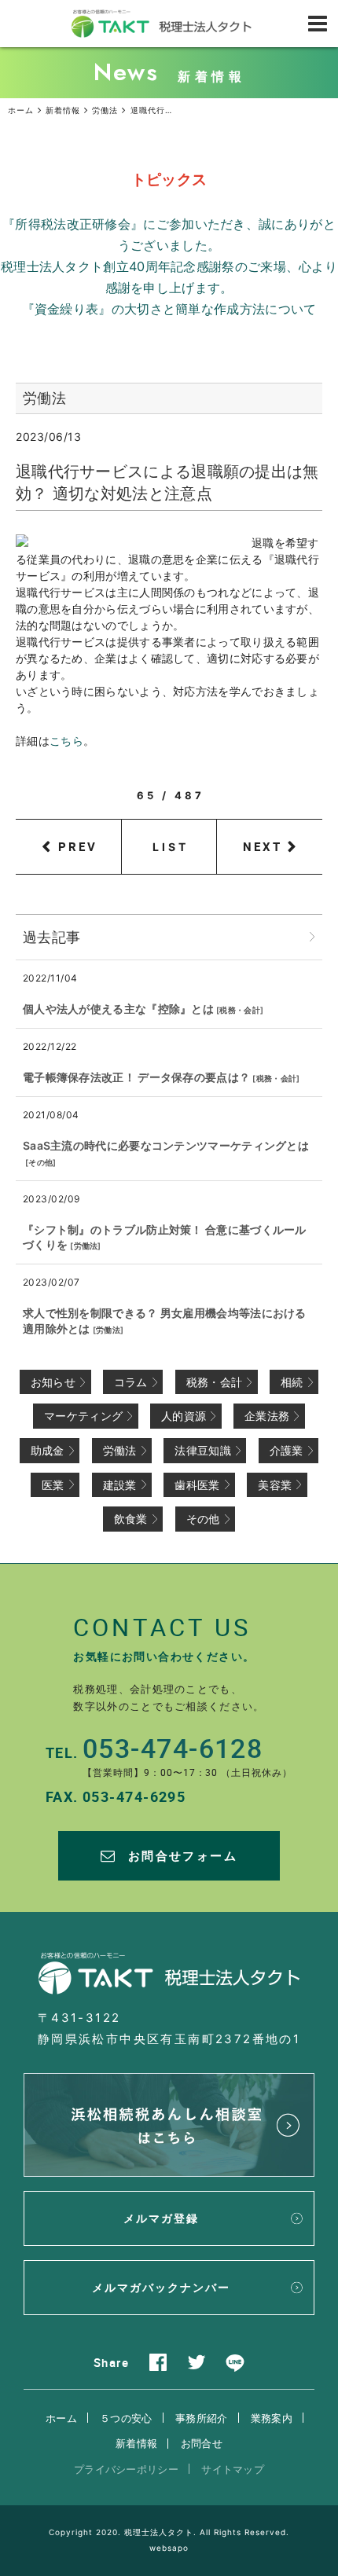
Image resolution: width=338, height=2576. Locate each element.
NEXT (263, 846)
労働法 (86, 1246)
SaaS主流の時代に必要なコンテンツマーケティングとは (166, 1145)
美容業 (275, 1485)
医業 (53, 1485)
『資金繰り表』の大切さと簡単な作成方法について (169, 309)
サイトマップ (233, 2469)
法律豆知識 (203, 1450)
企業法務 (267, 1416)
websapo (169, 2548)
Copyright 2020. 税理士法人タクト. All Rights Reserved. (169, 2532)
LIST (171, 847)
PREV (78, 846)
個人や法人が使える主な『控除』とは (118, 1009)
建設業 (120, 1485)
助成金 (48, 1450)
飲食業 (131, 1519)
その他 (40, 1162)
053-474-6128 (173, 1748)
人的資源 (184, 1416)
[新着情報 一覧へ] (312, 937)
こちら (66, 741)
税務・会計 (240, 1010)
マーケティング (83, 1416)
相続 (292, 1382)
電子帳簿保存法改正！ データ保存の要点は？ (136, 1077)
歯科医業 (197, 1485)
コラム (131, 1382)
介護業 (287, 1450)
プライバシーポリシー (126, 2469)
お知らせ (53, 1382)
